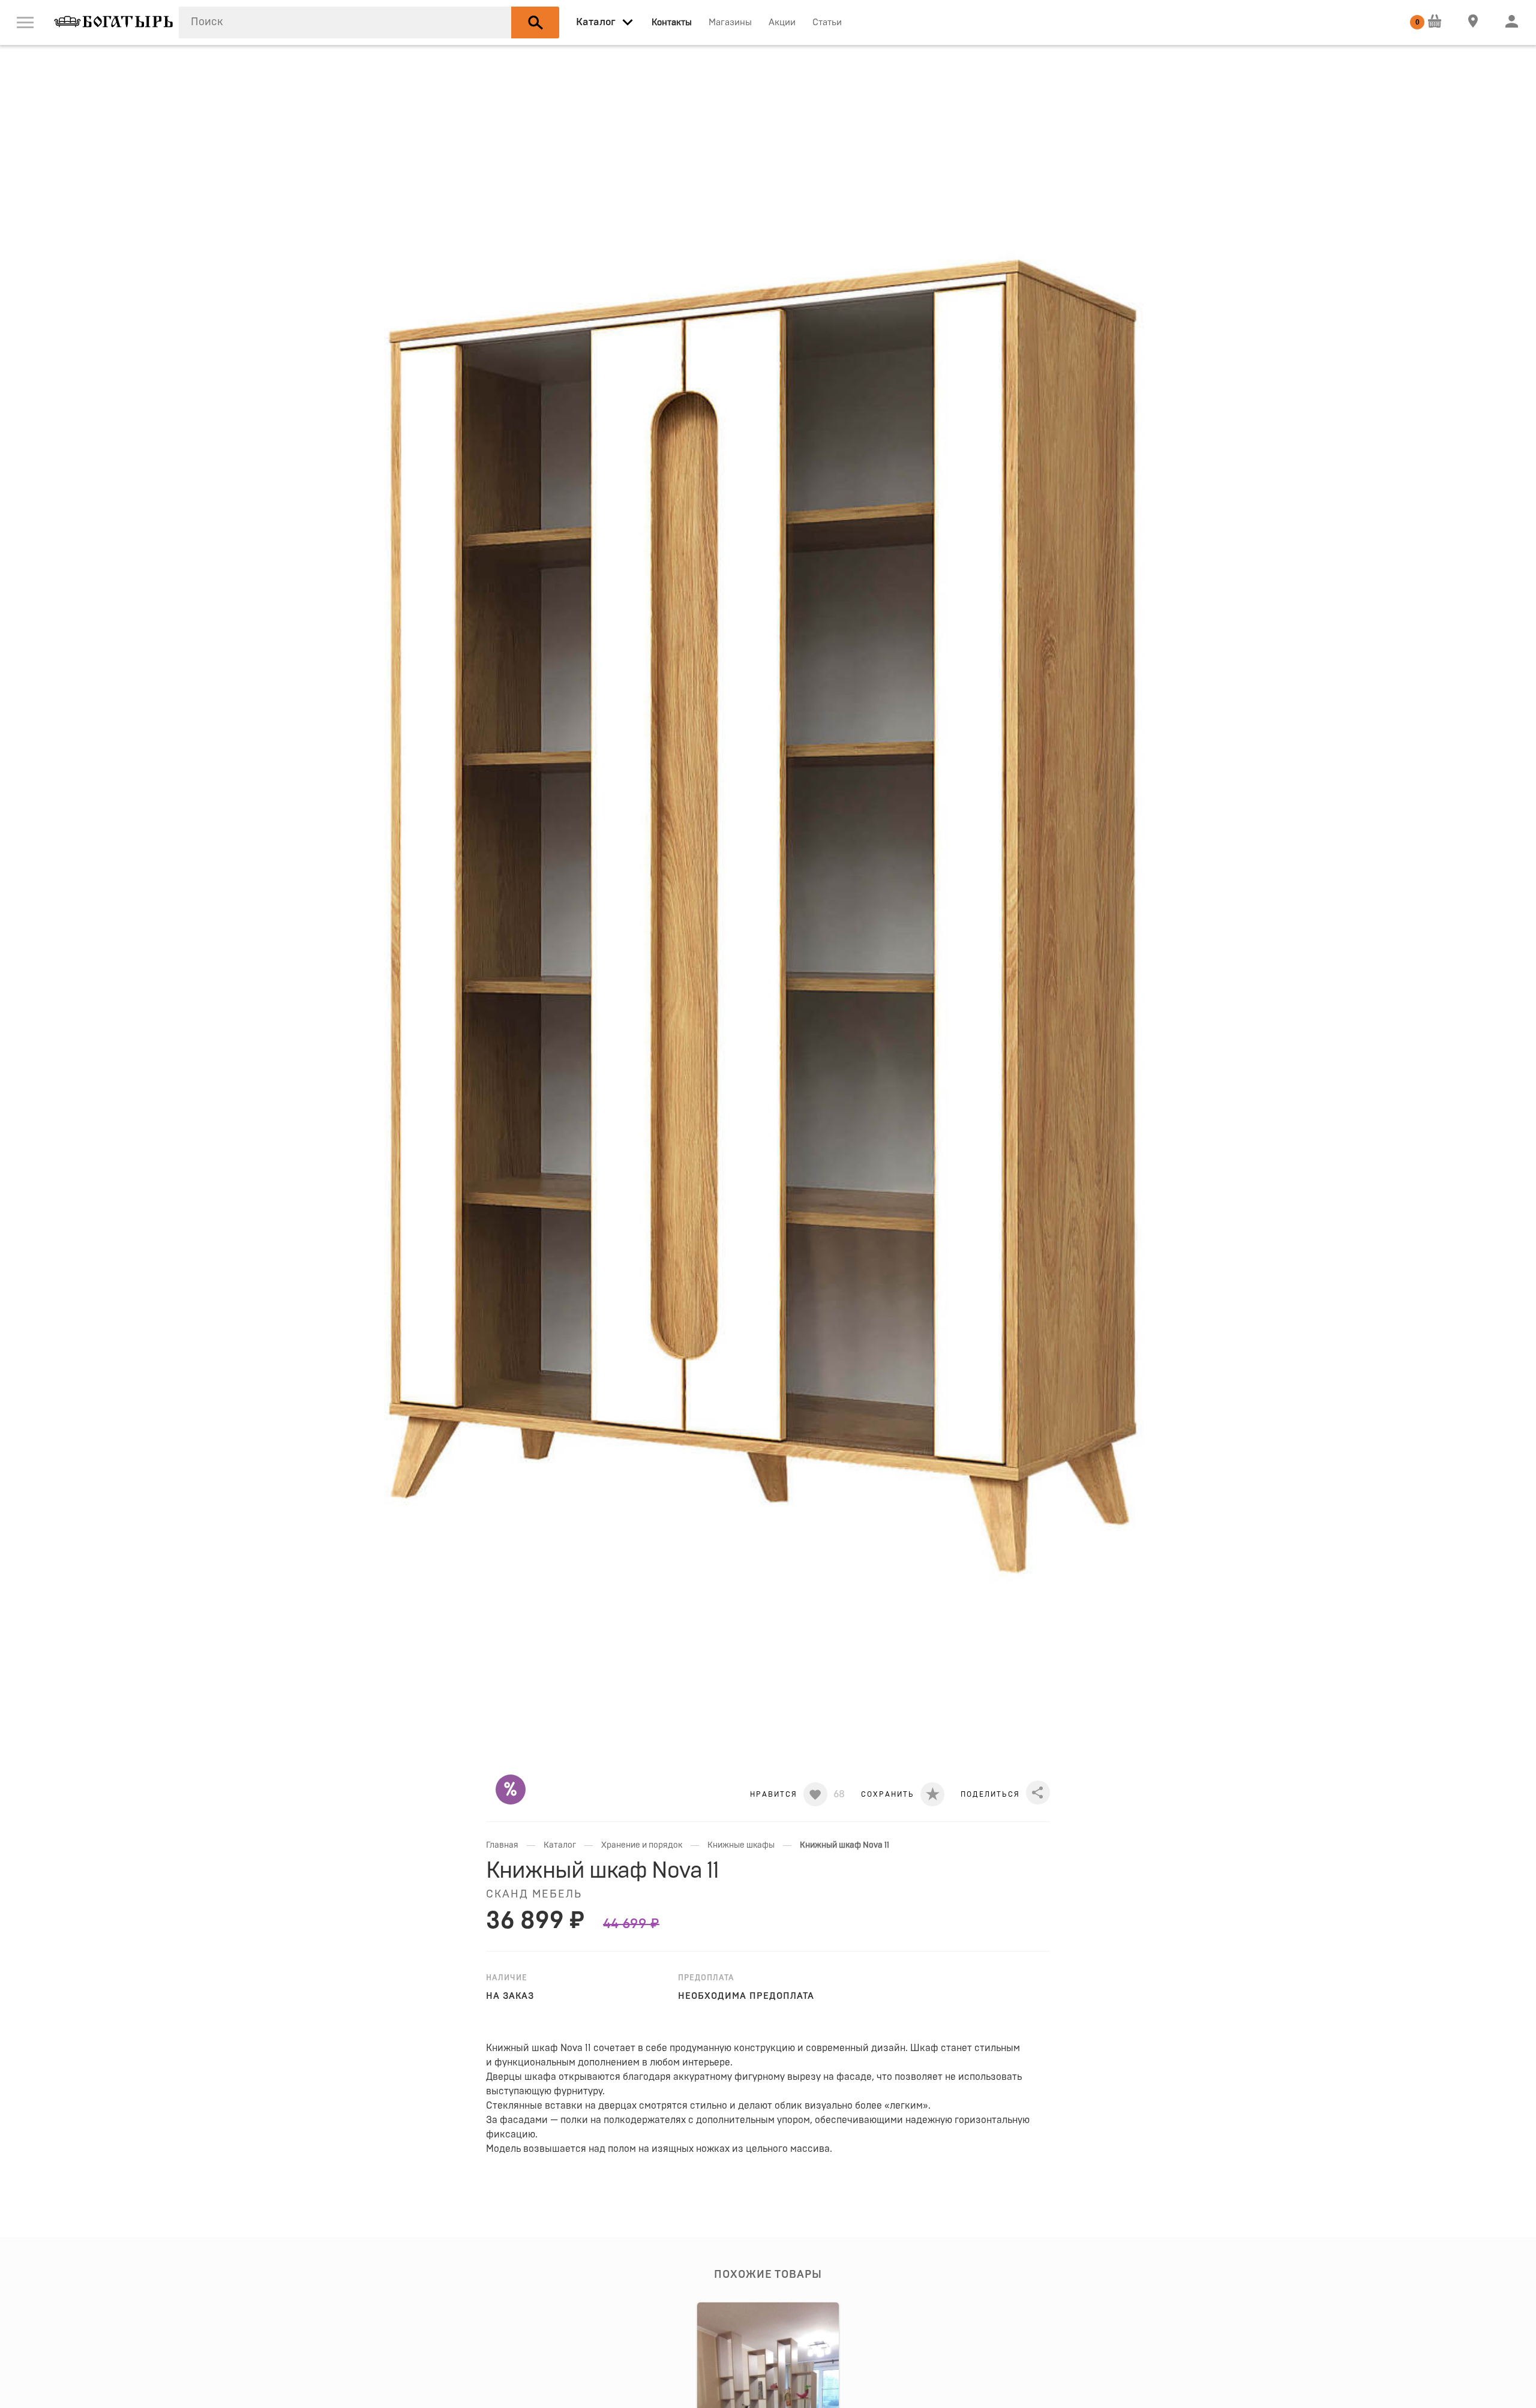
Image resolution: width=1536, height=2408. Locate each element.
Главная (502, 1845)
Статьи (827, 22)
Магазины (730, 22)
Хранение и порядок (642, 1845)
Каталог (560, 1845)
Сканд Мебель (534, 1894)
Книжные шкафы (741, 1845)
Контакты (672, 22)
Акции (782, 22)
